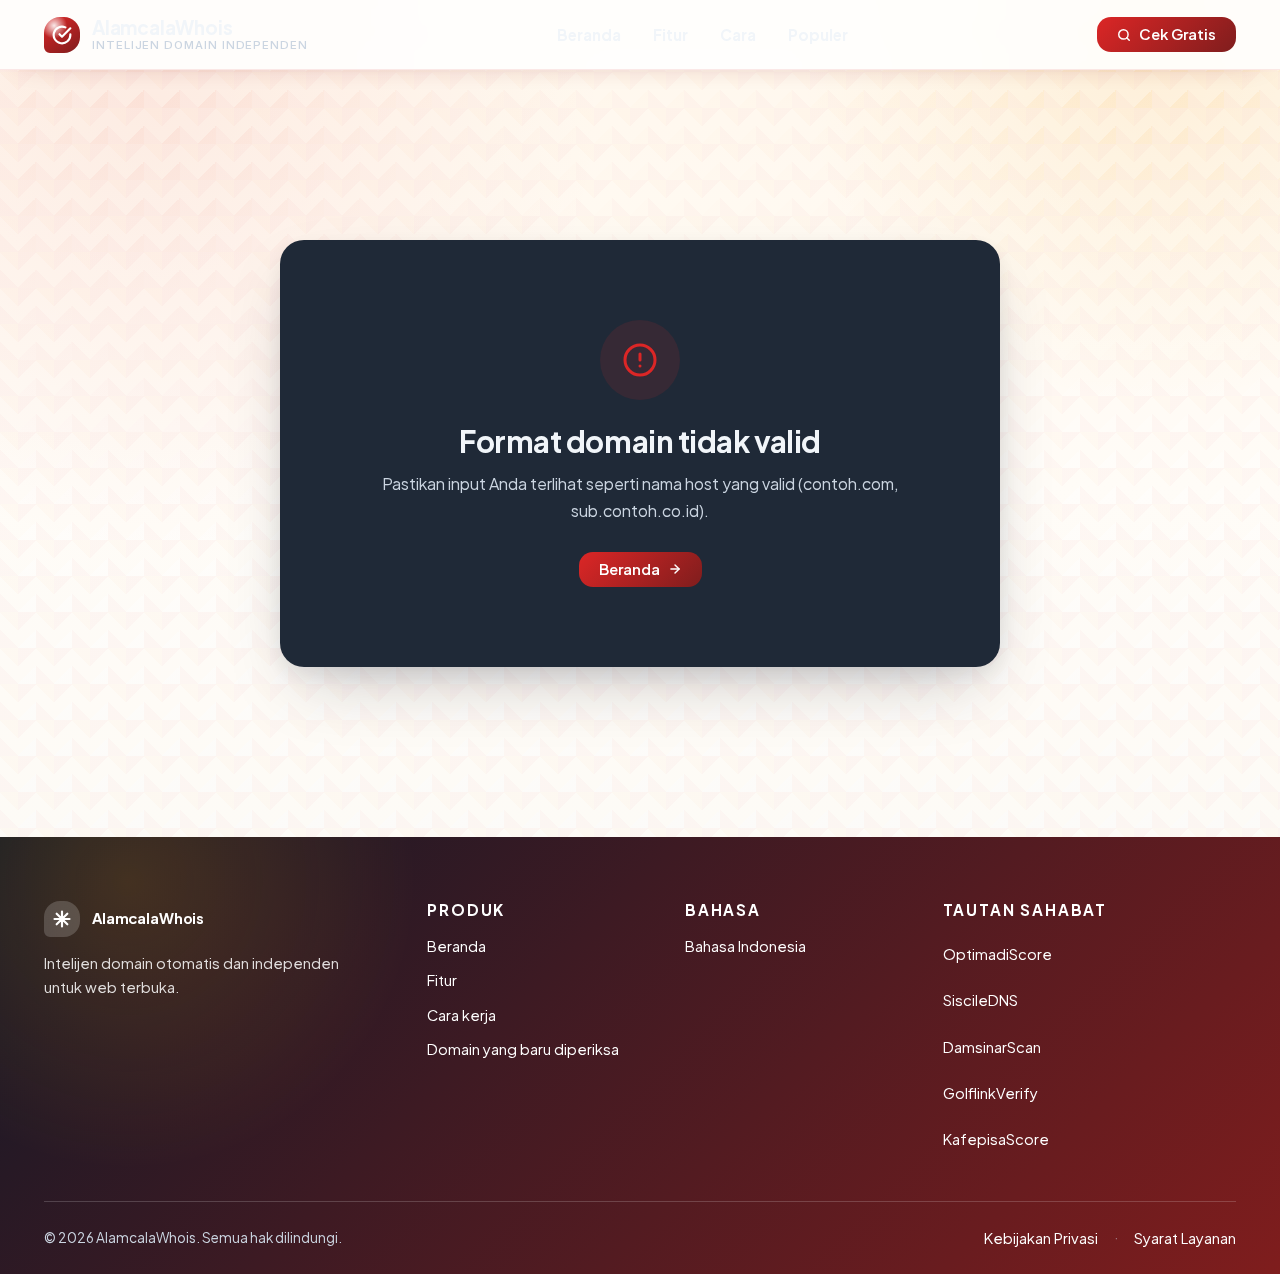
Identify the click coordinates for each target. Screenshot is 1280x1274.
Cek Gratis (1177, 34)
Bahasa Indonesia (745, 946)
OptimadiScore (997, 954)
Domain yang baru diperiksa (523, 1049)
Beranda (589, 34)
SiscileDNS (980, 1000)
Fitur (670, 34)
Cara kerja (461, 1015)
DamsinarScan (992, 1047)
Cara (738, 34)
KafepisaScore (996, 1139)
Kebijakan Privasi (1041, 1238)
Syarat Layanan (1185, 1238)
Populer (818, 34)
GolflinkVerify (990, 1093)
